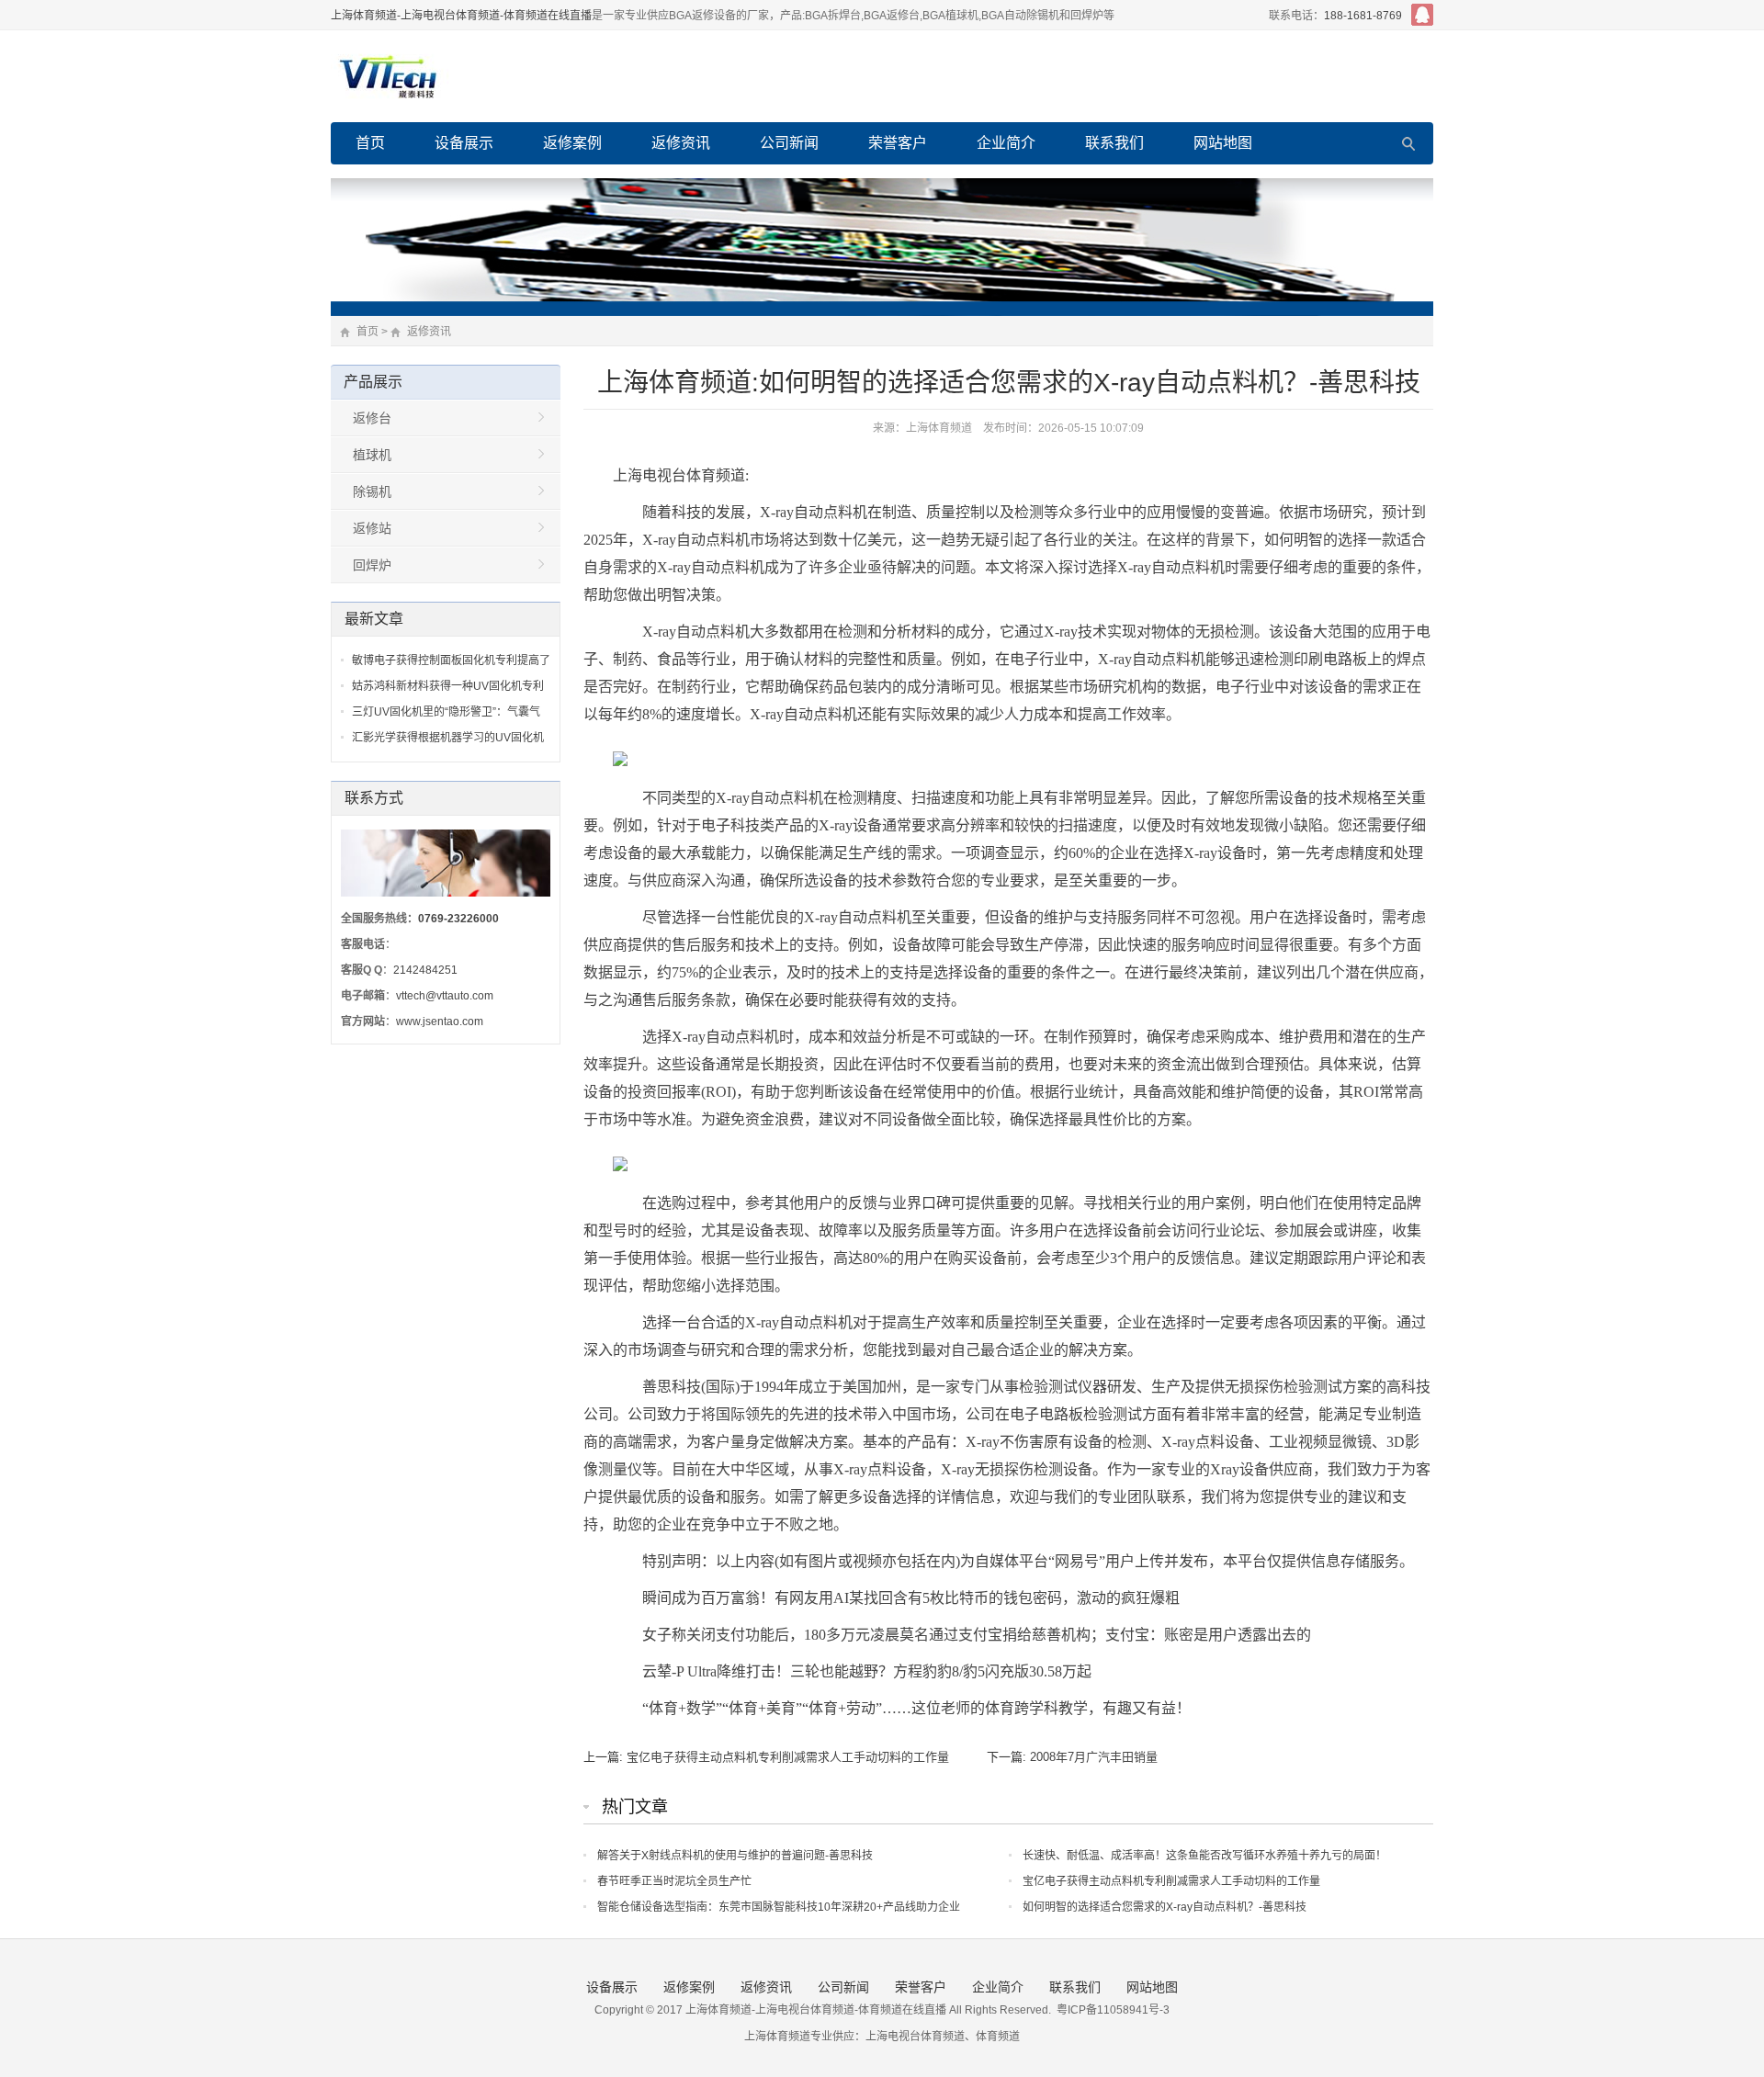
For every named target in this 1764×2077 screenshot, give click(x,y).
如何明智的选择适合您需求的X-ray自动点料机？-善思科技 (1165, 1907)
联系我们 (1114, 143)
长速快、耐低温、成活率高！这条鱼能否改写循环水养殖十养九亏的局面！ (1204, 1856)
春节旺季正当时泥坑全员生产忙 (674, 1881)
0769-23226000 (458, 919)
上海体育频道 (939, 428)
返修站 (372, 528)
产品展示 (373, 382)
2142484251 (425, 970)
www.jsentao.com (440, 1022)
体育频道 (998, 2037)
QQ (1422, 15)
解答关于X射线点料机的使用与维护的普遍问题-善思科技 (735, 1856)
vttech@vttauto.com (445, 996)
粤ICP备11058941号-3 (1113, 2010)
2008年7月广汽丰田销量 (1094, 1757)
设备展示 (464, 143)
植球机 (372, 455)
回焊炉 (372, 565)
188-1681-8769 (1363, 16)
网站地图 (1223, 143)
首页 (370, 143)
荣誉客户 (898, 143)
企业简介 (1006, 143)
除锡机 (372, 491)
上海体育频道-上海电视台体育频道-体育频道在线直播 (461, 16)
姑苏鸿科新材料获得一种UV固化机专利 (448, 686)
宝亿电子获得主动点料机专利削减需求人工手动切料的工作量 (788, 1757)
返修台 (372, 418)
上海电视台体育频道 (915, 2037)
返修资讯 (681, 143)
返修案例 (572, 143)
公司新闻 (789, 143)
